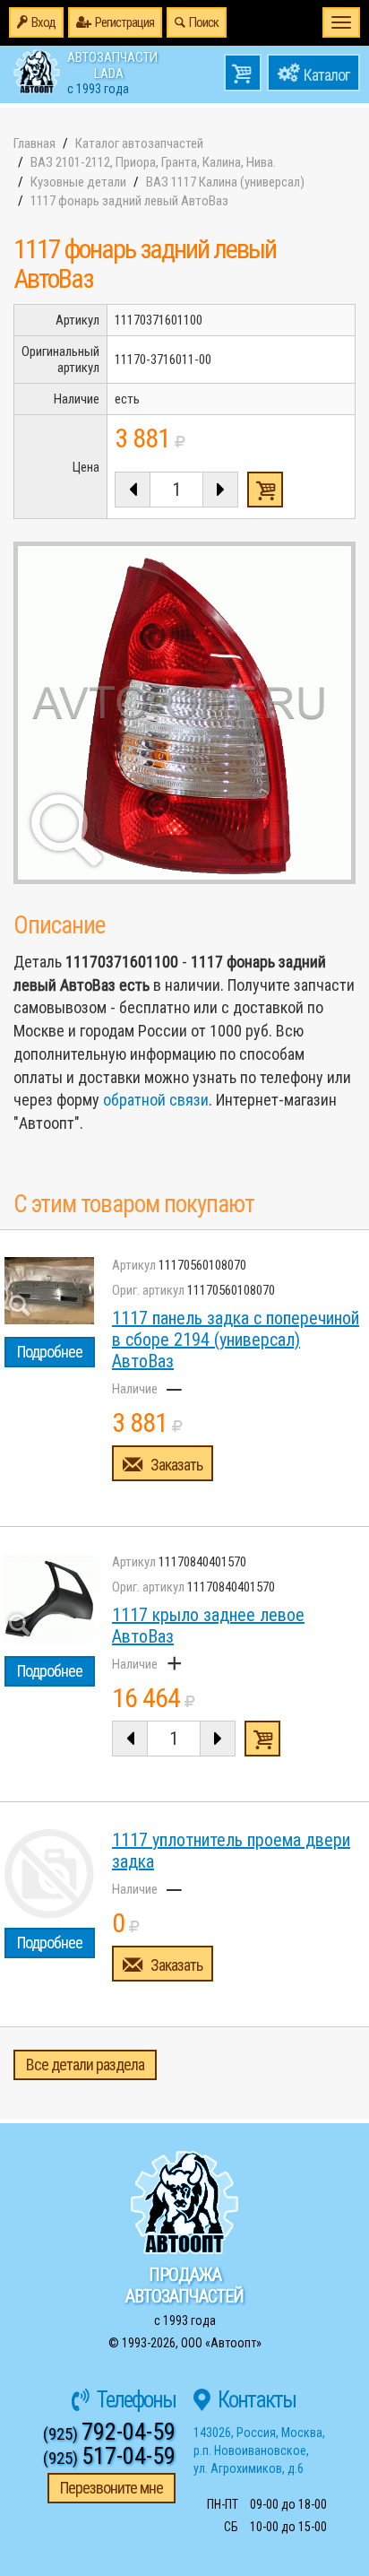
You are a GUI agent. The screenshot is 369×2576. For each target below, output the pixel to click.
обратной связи (156, 1100)
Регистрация (124, 22)
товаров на (243, 73)
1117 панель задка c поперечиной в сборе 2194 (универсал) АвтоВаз (236, 1340)
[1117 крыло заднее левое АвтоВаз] (49, 1599)
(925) (109, 2434)
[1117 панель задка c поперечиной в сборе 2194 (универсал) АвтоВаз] (49, 1291)
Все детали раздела (85, 2064)
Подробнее (50, 1352)
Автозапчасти (112, 72)
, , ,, (259, 2450)
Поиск (204, 22)
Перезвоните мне (112, 2488)
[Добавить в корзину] (262, 1739)
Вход (43, 22)
